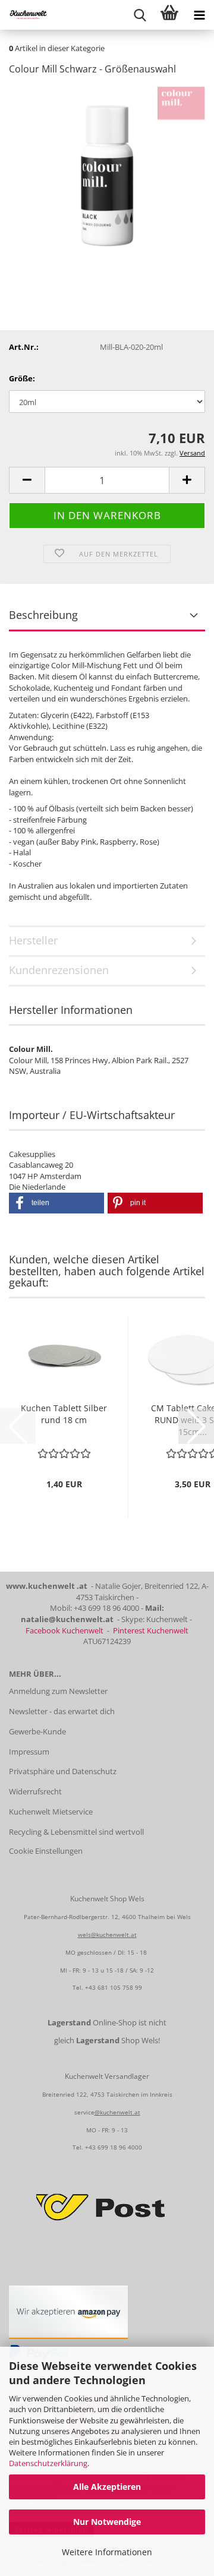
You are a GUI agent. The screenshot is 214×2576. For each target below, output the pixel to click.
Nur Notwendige (107, 2522)
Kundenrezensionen (59, 970)
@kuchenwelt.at (117, 2112)
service (84, 2112)
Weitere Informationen (107, 2552)
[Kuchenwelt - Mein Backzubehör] (24, 15)
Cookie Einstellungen (46, 1851)
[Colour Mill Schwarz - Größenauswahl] (107, 175)
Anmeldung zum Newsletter (58, 1691)
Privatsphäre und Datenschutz (63, 1771)
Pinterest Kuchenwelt (151, 1630)
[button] (27, 480)
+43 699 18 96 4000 (114, 2147)
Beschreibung (43, 615)
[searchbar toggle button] (140, 15)
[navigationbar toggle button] (199, 15)
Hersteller (33, 940)
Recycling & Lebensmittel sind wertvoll (76, 1832)
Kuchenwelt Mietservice (51, 1812)
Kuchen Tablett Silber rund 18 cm (64, 1414)
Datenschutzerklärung (48, 2463)
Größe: (22, 378)
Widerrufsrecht (35, 1791)
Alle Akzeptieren (107, 2487)
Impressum (29, 1752)
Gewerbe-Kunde (37, 1731)
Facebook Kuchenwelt (64, 1630)
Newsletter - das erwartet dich (62, 1711)
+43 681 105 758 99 (114, 1987)
